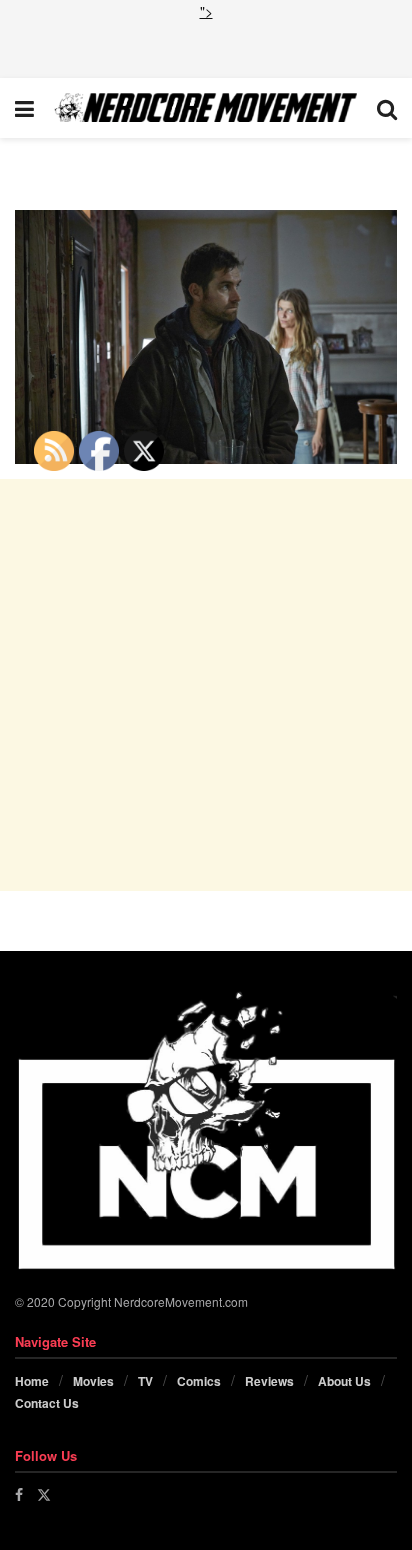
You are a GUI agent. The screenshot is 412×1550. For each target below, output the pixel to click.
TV (145, 1381)
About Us (344, 1381)
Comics (199, 1381)
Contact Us (47, 1403)
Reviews (269, 1381)
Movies (93, 1381)
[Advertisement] (206, 47)
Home (32, 1381)
